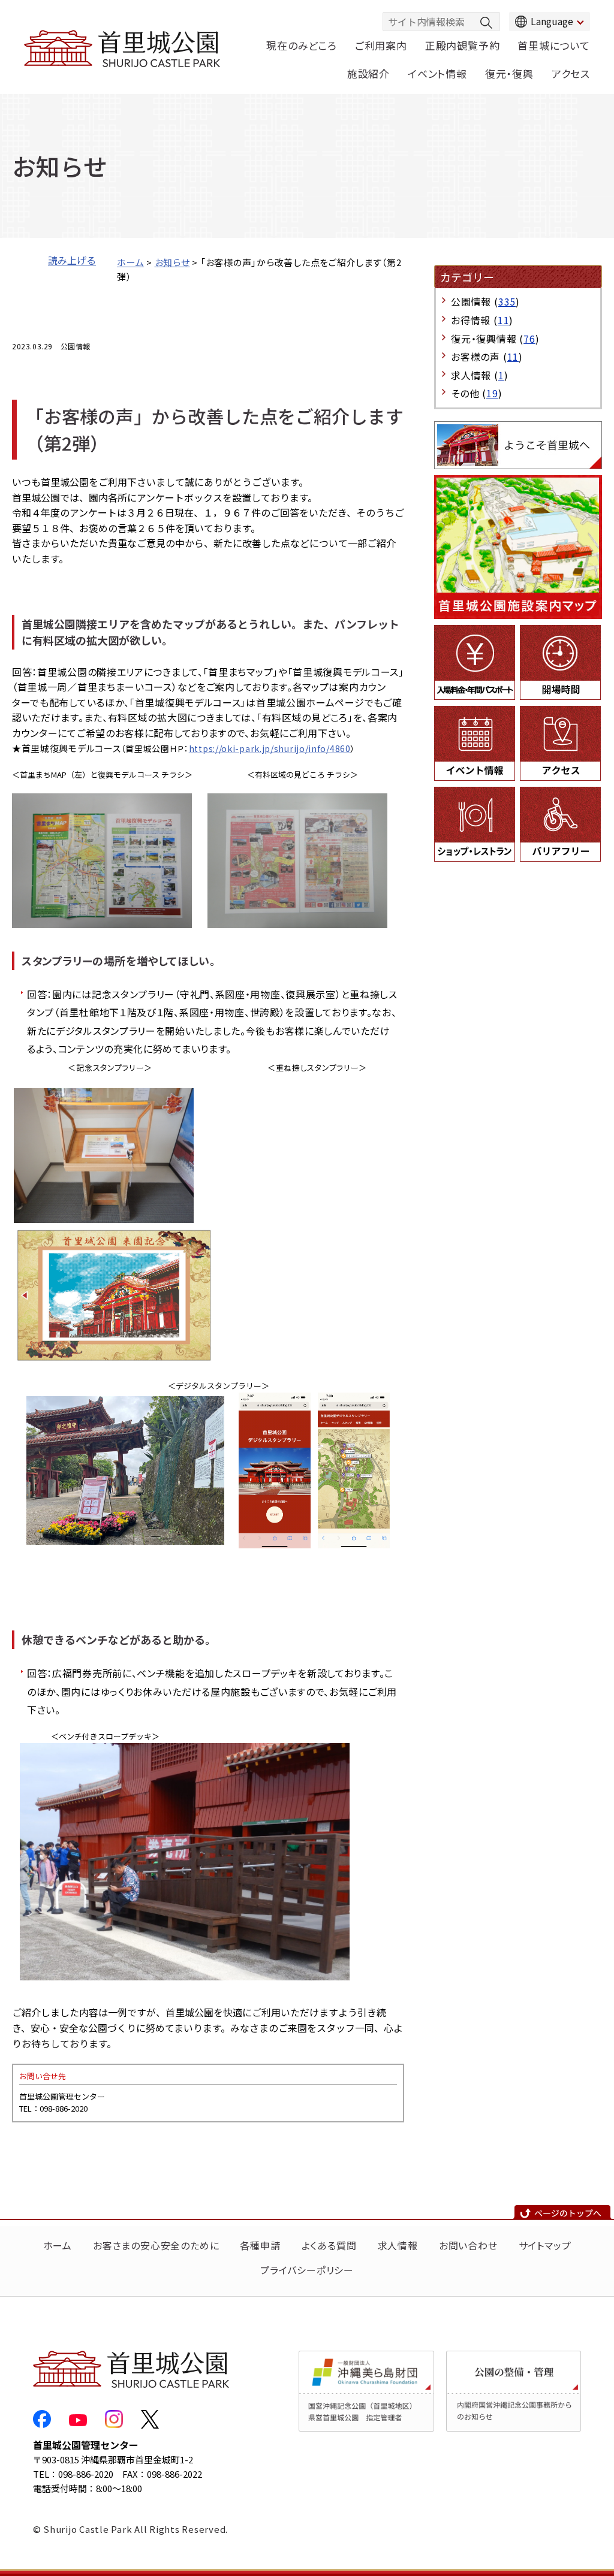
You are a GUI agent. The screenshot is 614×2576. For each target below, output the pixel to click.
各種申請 (260, 2245)
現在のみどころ (302, 45)
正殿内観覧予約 (463, 45)
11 (504, 320)
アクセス (571, 73)
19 (492, 393)
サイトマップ (545, 2245)
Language (552, 21)
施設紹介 (368, 73)
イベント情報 (437, 73)
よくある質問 (329, 2245)
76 (529, 339)
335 (507, 301)
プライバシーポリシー (307, 2270)
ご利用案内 (381, 45)
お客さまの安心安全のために (156, 2245)
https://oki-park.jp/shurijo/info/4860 (270, 748)
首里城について (554, 45)
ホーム (130, 262)
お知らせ (172, 262)
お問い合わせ (468, 2245)
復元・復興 (509, 73)
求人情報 (398, 2245)
